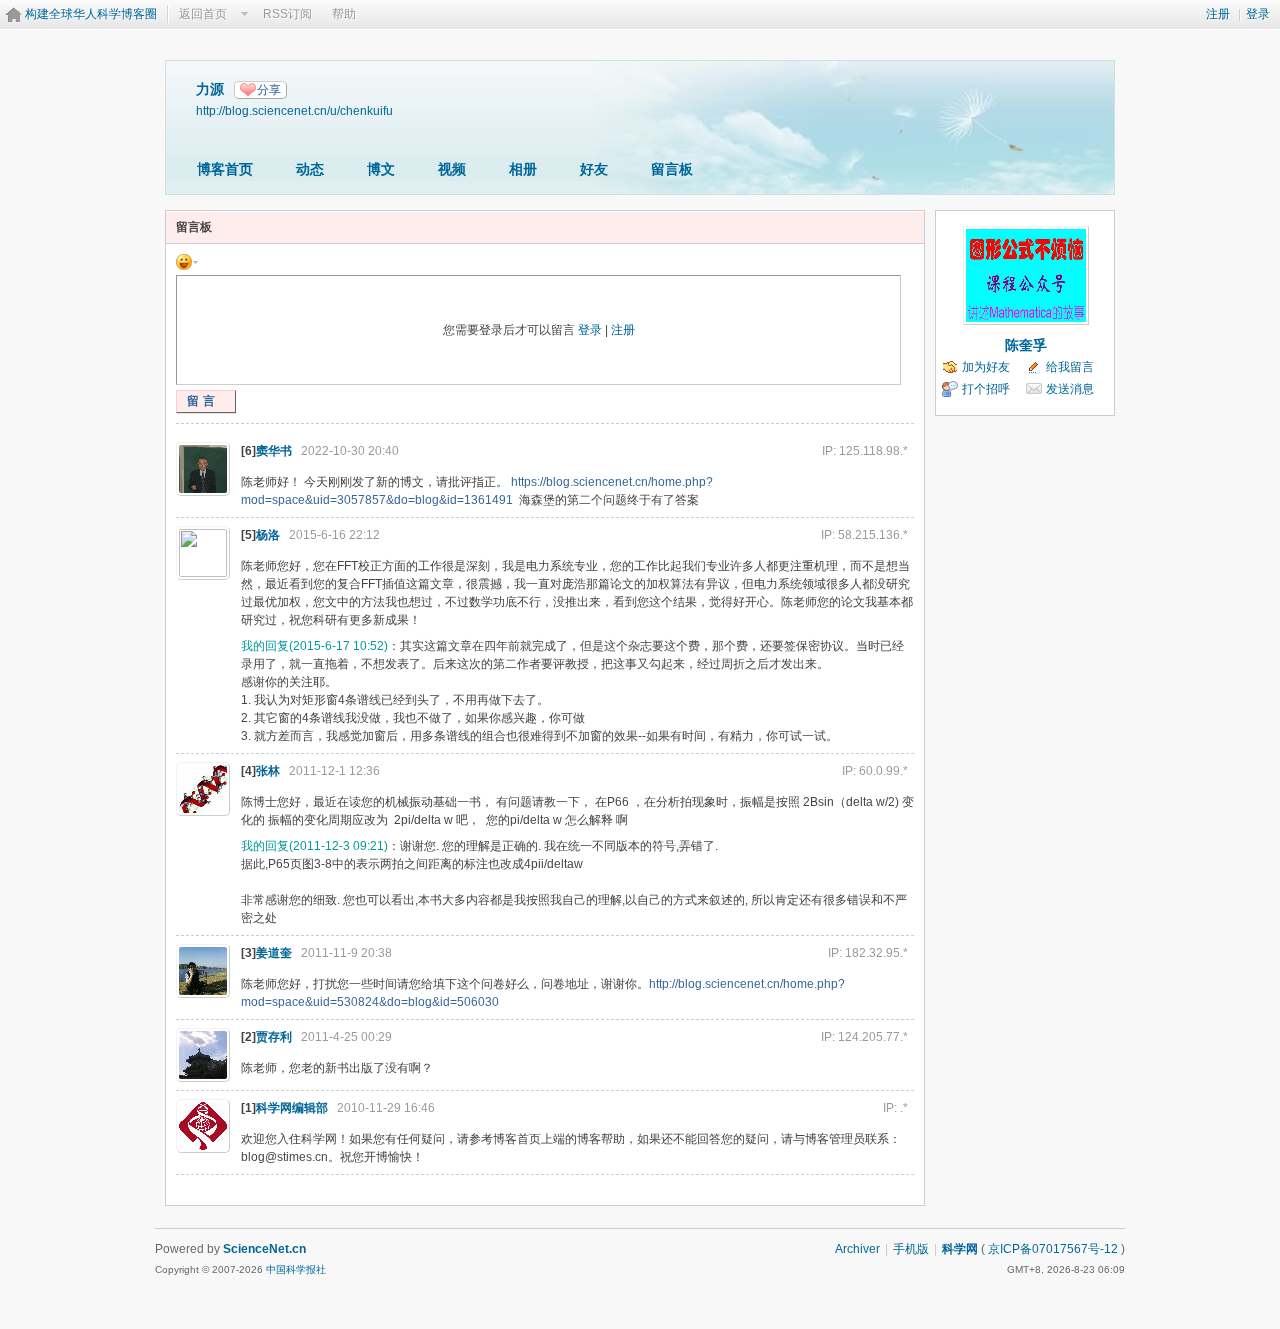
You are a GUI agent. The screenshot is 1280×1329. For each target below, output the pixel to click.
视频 (452, 169)
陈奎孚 (1026, 345)
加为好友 (986, 367)
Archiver (857, 1249)
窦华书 (274, 451)
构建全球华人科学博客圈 (91, 14)
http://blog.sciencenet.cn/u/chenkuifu (294, 110)
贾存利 (274, 1037)
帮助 (344, 14)
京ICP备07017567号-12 (1053, 1249)
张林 (268, 771)
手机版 (911, 1249)
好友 (594, 169)
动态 (310, 169)
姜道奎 (274, 953)
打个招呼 (986, 389)
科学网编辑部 (292, 1108)
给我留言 (1070, 367)
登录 (1258, 14)
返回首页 (203, 14)
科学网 (960, 1249)
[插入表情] (187, 261)
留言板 (672, 169)
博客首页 (225, 169)
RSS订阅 (287, 14)
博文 (381, 169)
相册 (523, 169)
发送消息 (1070, 389)
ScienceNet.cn (264, 1249)
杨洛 (268, 535)
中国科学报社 (296, 1269)
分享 (269, 90)
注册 (1218, 14)
